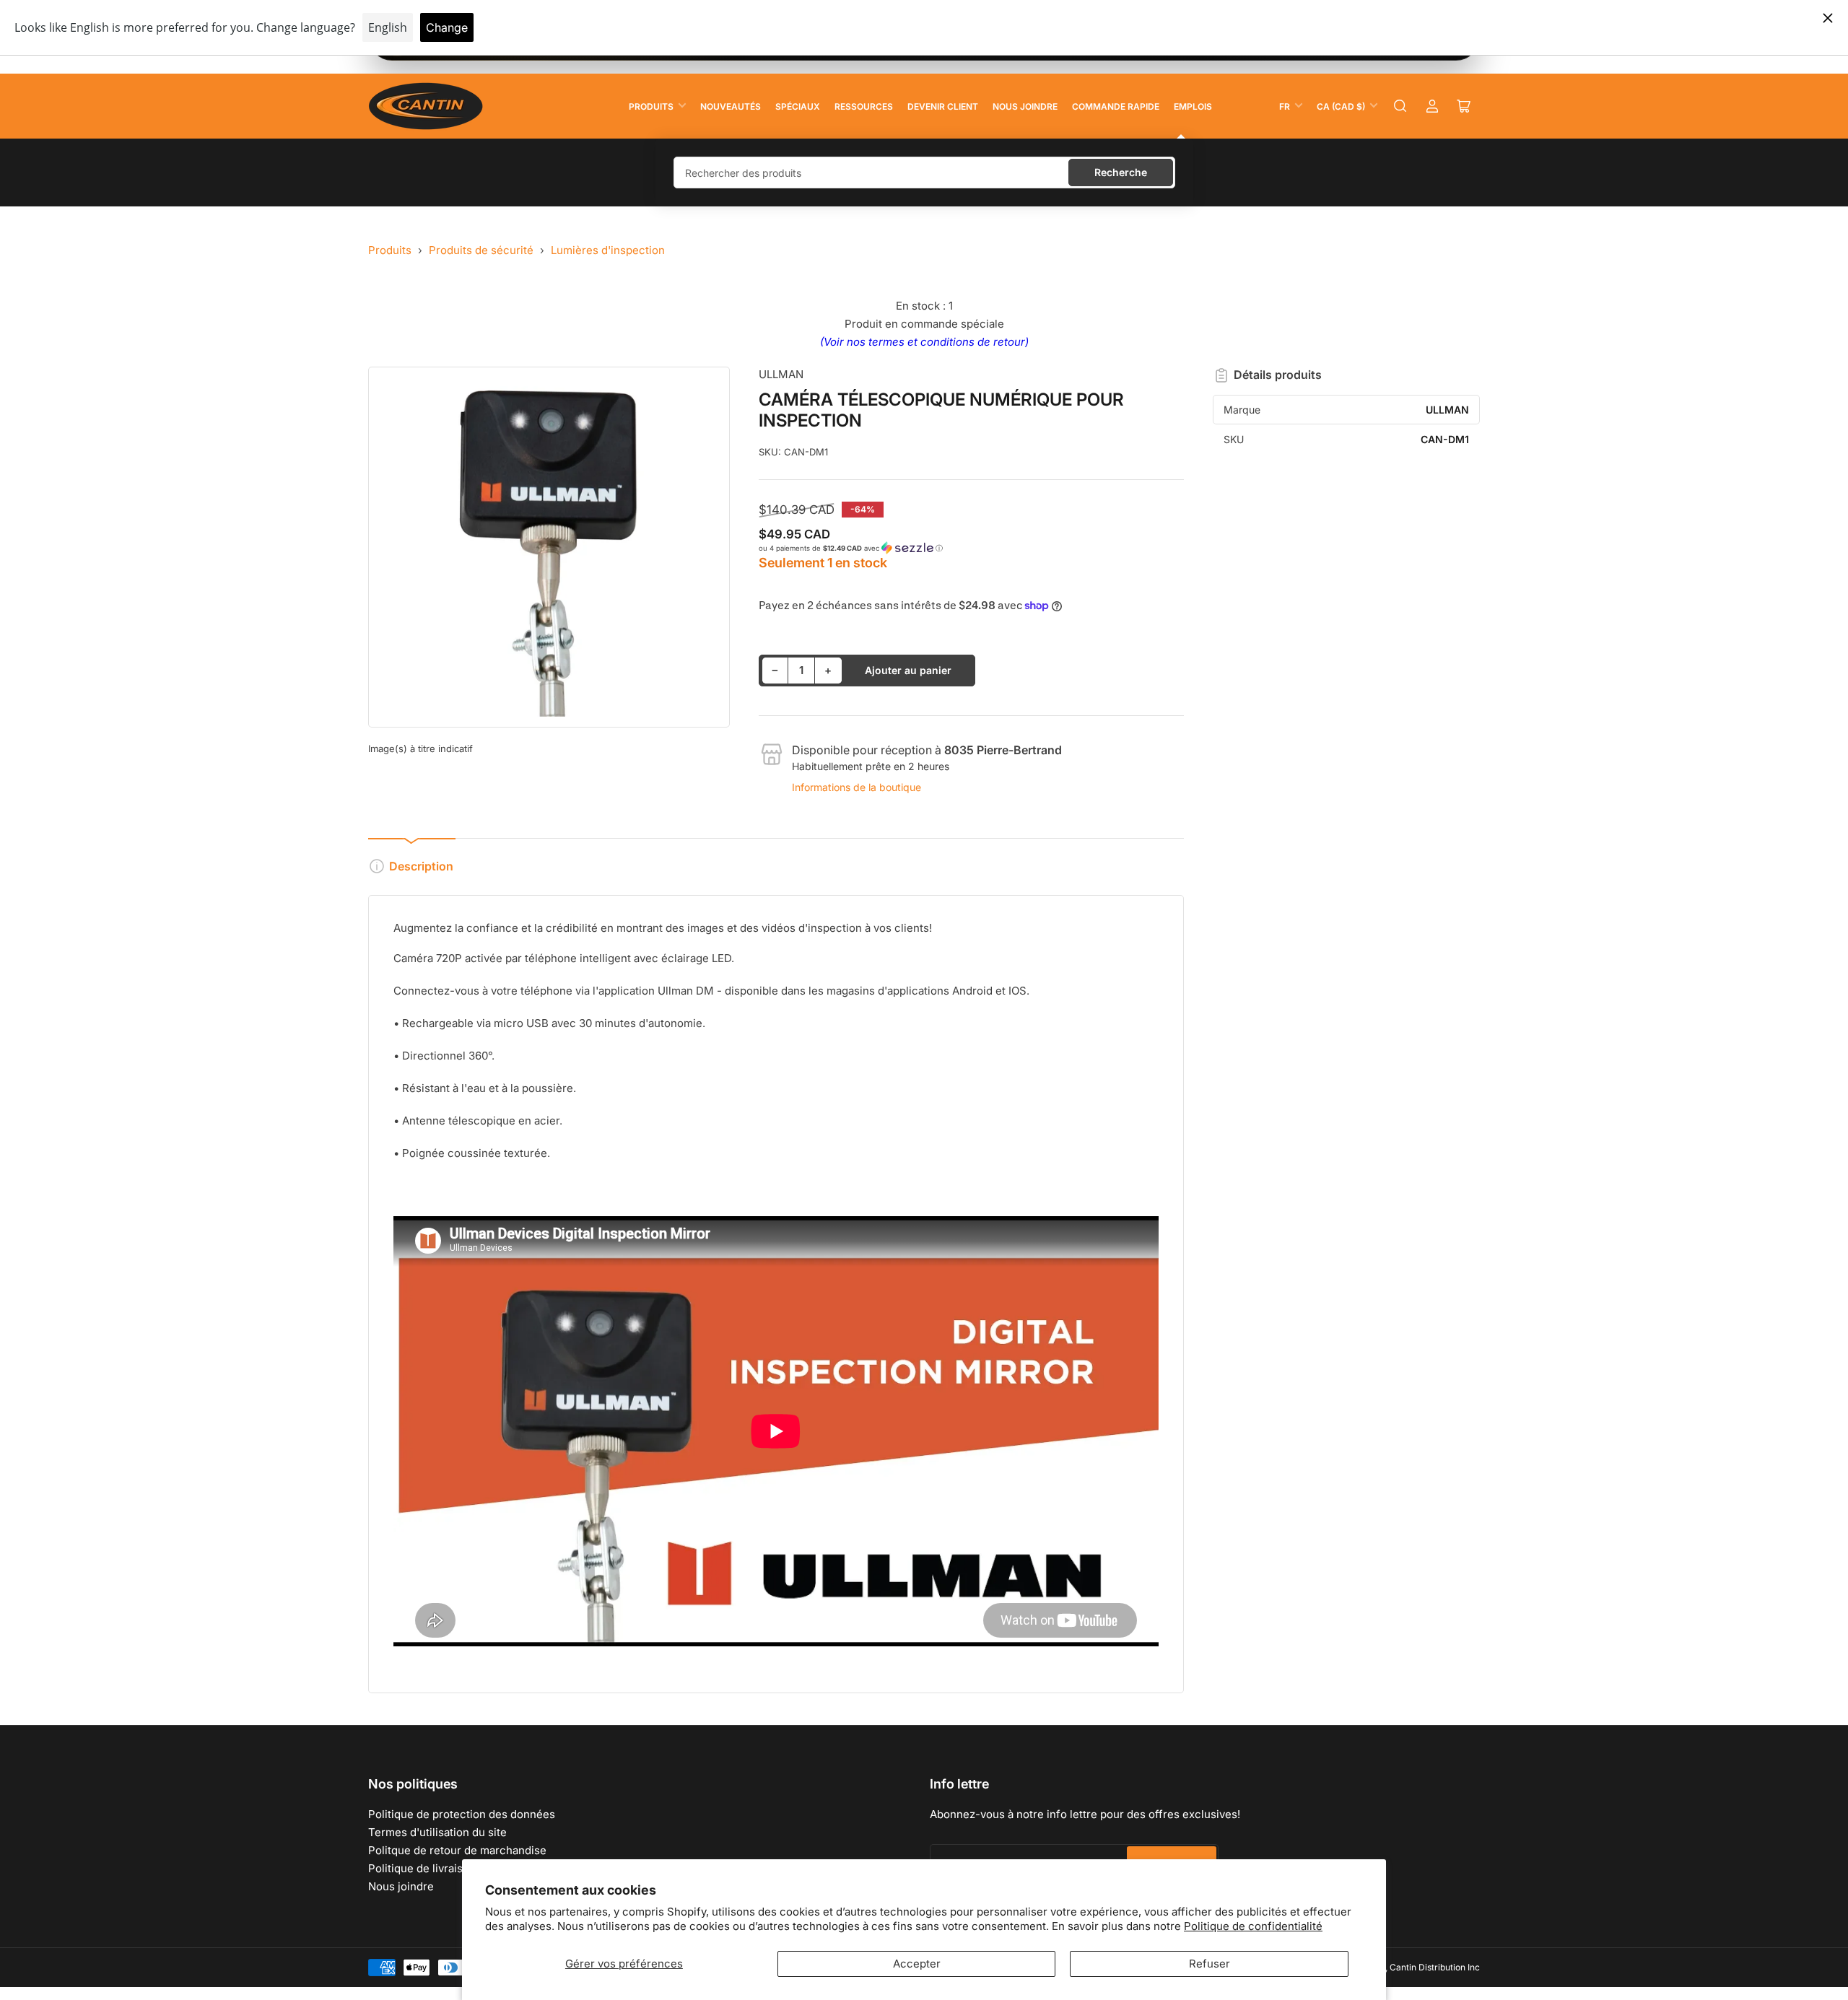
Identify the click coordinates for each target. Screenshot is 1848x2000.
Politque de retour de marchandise (457, 1850)
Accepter (917, 1964)
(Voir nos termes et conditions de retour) (924, 342)
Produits (651, 106)
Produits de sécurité (481, 250)
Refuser (1210, 1964)
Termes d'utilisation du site (437, 1832)
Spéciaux (798, 106)
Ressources (864, 106)
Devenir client (943, 106)
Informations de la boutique (857, 787)
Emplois (1193, 106)
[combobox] (924, 173)
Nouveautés (731, 106)
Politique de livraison (422, 1868)
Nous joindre (1025, 106)
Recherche (1121, 172)
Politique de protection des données (462, 1814)
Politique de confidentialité (1253, 1926)
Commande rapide (1116, 106)
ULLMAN (781, 374)
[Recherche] (1400, 106)
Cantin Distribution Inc (1435, 1967)
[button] (972, 548)
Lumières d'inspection (608, 250)
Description (421, 866)
